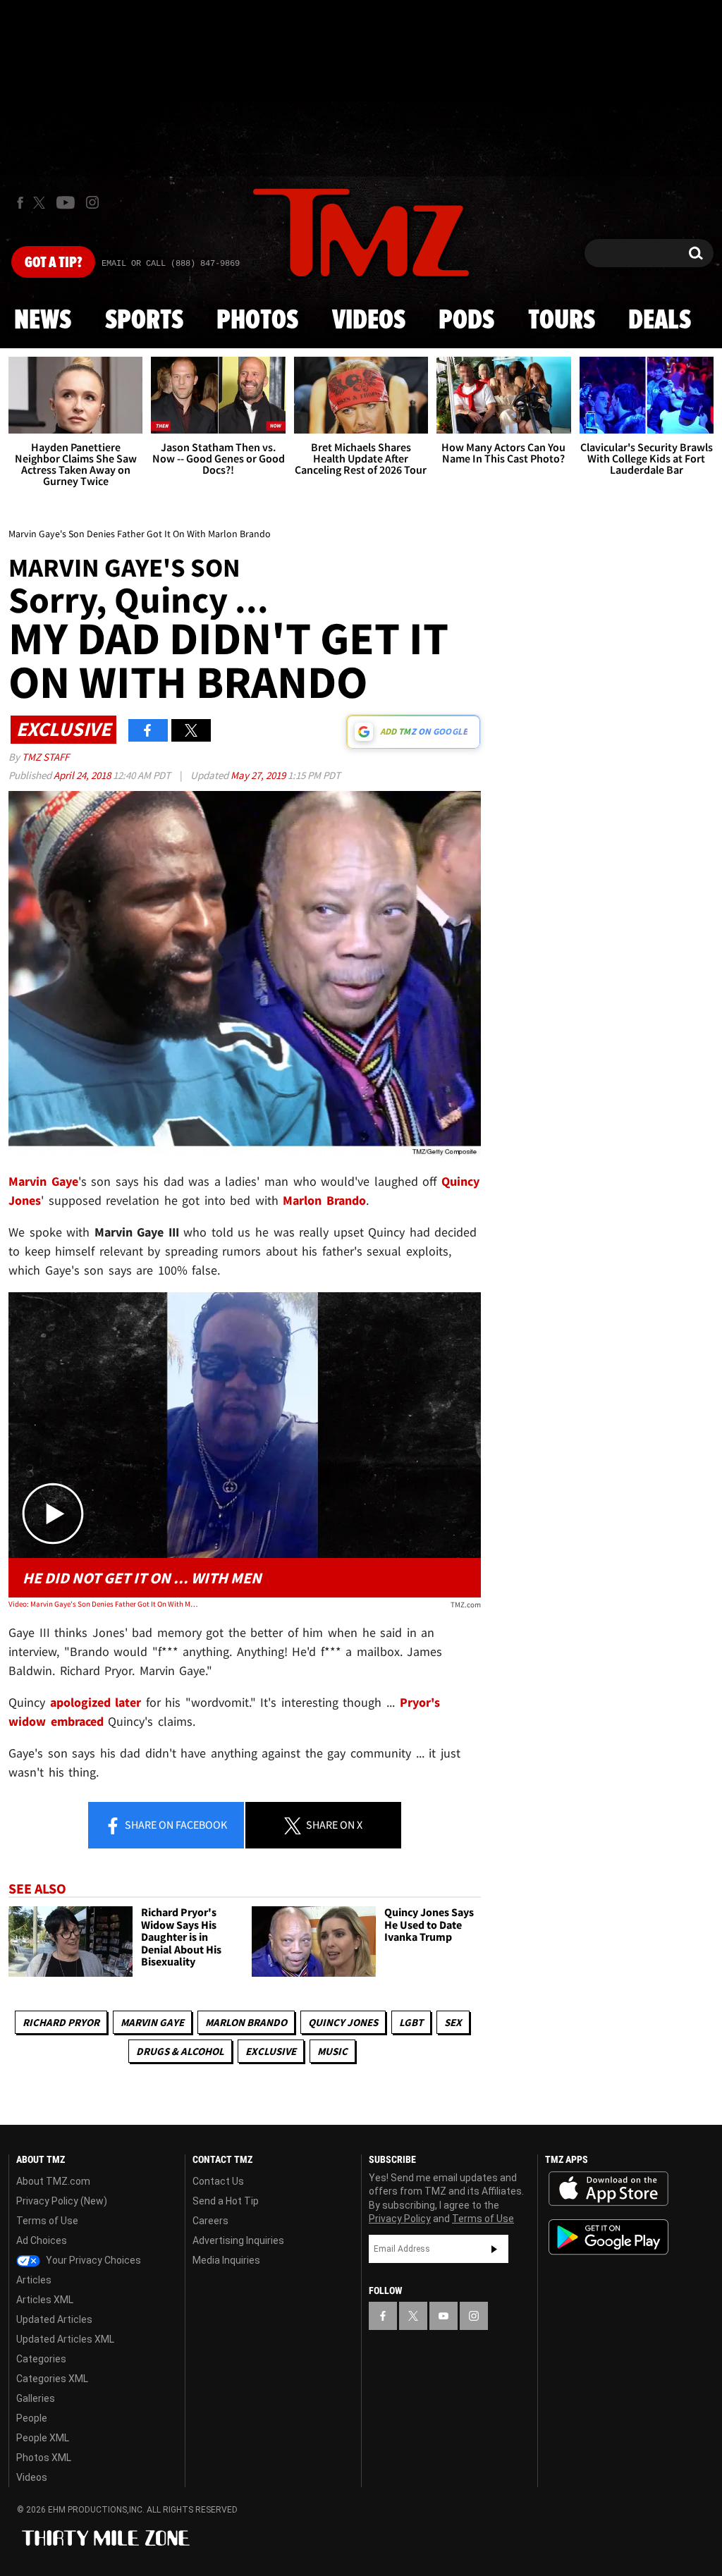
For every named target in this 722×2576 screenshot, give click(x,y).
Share (175, 1824)
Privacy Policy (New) (62, 2201)
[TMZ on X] (41, 203)
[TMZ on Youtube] (66, 202)
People (32, 2418)
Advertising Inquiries (238, 2240)
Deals (660, 321)
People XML (43, 2438)
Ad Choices (42, 2240)
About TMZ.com (53, 2181)
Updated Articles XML (65, 2339)
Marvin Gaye (152, 2022)
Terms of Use (47, 2221)
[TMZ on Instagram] (92, 202)
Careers (210, 2221)
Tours (562, 321)
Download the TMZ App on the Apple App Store (608, 2189)
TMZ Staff (45, 757)
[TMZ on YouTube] (443, 2316)
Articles (34, 2280)
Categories (41, 2359)
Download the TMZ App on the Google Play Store (608, 2237)
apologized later (96, 1702)
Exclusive (271, 2051)
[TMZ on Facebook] (20, 203)
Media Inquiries (226, 2260)
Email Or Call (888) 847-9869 (171, 264)
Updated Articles (54, 2319)
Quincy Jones (343, 2022)
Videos (369, 321)
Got (53, 263)
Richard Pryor (61, 2022)
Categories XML (52, 2379)
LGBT (411, 2022)
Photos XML (44, 2458)
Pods (466, 321)
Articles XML (45, 2300)
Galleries (36, 2398)
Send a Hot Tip (226, 2201)
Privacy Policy (400, 2219)
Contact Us (218, 2181)
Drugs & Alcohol (180, 2051)
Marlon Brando (246, 2022)
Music (332, 2051)
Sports (144, 321)
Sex (453, 2022)
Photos (257, 321)
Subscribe (494, 2249)
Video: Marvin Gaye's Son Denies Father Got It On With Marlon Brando (103, 1604)
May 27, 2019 (259, 775)
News (43, 321)
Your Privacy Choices (92, 2260)
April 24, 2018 (83, 775)
